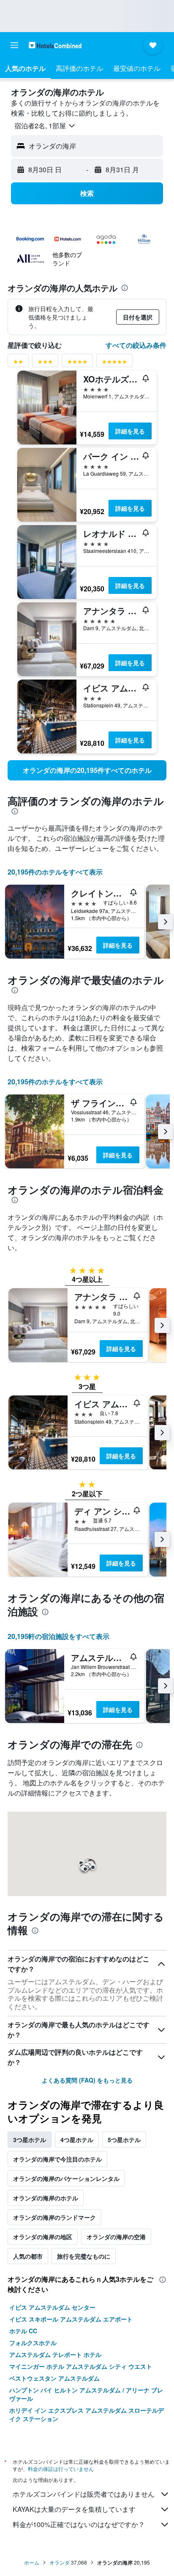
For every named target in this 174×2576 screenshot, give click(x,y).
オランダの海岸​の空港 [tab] (116, 2237)
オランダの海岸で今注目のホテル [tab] (57, 2159)
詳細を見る (130, 431)
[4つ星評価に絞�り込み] (77, 363)
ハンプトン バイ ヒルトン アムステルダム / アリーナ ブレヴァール (86, 2394)
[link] (87, 770)
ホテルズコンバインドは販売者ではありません (84, 2494)
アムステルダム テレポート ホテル (55, 2354)
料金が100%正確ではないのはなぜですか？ (79, 2524)
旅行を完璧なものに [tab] (84, 2256)
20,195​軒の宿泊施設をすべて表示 (58, 1636)
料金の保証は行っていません (61, 2469)
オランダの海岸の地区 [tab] (43, 2237)
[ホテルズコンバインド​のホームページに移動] (55, 45)
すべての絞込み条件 (136, 345)
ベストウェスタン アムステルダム (54, 2378)
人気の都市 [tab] (28, 2256)
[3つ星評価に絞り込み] (45, 363)
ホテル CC (23, 2331)
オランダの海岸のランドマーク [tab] (54, 2217)
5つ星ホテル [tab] (124, 2140)
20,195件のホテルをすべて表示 (55, 872)
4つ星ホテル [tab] (77, 2140)
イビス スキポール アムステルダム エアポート (71, 2319)
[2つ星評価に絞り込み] (18, 363)
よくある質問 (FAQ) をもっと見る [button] (87, 2080)
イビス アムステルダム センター (52, 2307)
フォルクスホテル (33, 2343)
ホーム (32, 2562)
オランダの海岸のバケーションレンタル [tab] (66, 2178)
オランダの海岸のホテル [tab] (46, 2198)
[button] (14, 45)
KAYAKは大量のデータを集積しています (74, 2509)
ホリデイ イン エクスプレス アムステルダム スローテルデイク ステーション (87, 2414)
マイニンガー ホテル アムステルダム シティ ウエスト (81, 2366)
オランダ (60, 2562)
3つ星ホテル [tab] (30, 2140)
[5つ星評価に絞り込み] (114, 363)
